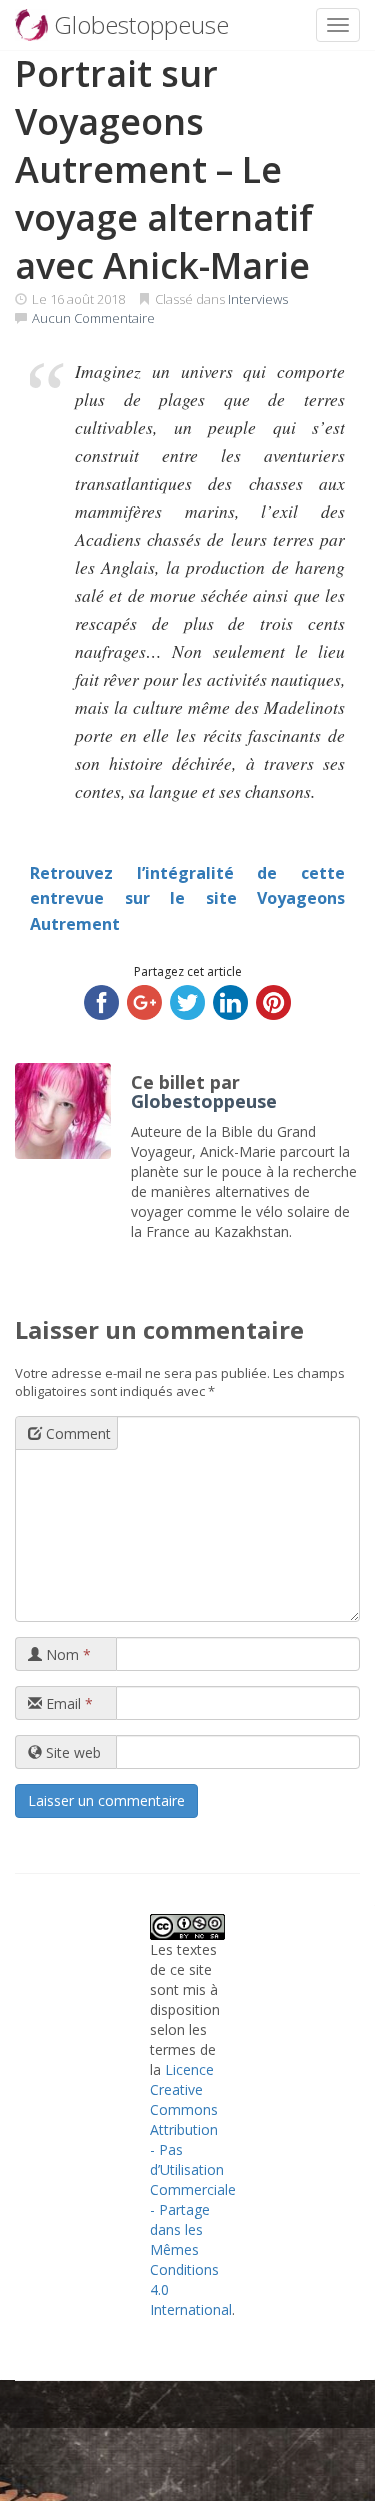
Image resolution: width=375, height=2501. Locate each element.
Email (67, 1703)
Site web (71, 1752)
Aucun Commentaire (93, 318)
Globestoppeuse (204, 1101)
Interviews (258, 299)
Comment (76, 1433)
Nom (66, 1654)
